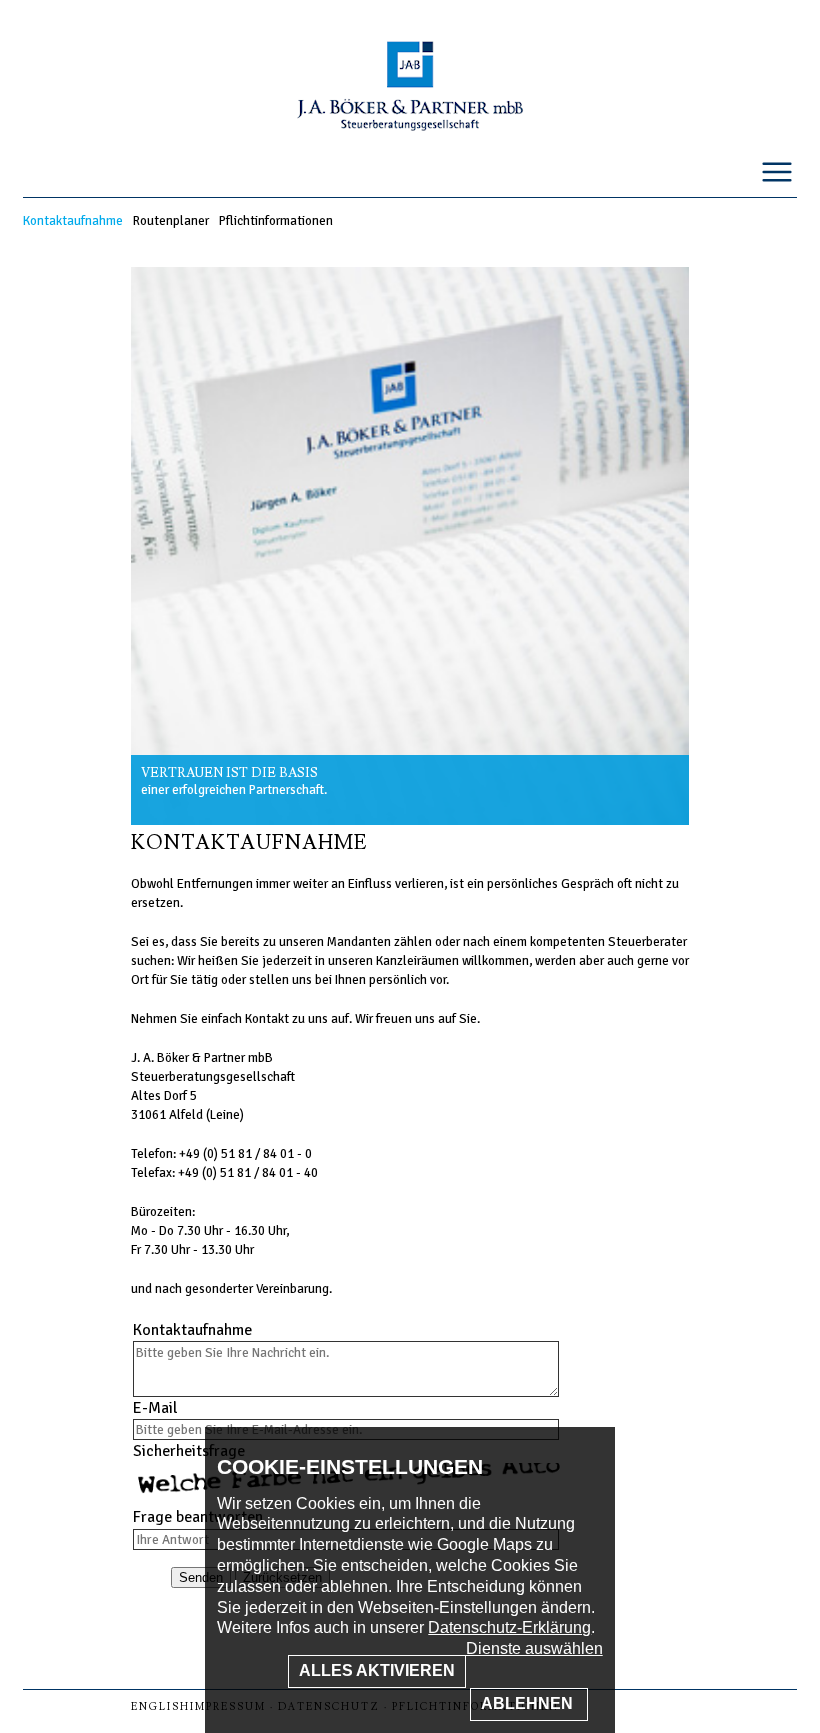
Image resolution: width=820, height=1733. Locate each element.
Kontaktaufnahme (73, 221)
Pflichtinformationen (276, 221)
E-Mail (155, 1408)
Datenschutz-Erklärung (509, 1627)
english (160, 1706)
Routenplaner (171, 221)
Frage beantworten (198, 1517)
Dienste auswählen (534, 1648)
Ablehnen (529, 1703)
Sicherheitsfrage (189, 1451)
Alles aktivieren (377, 1670)
